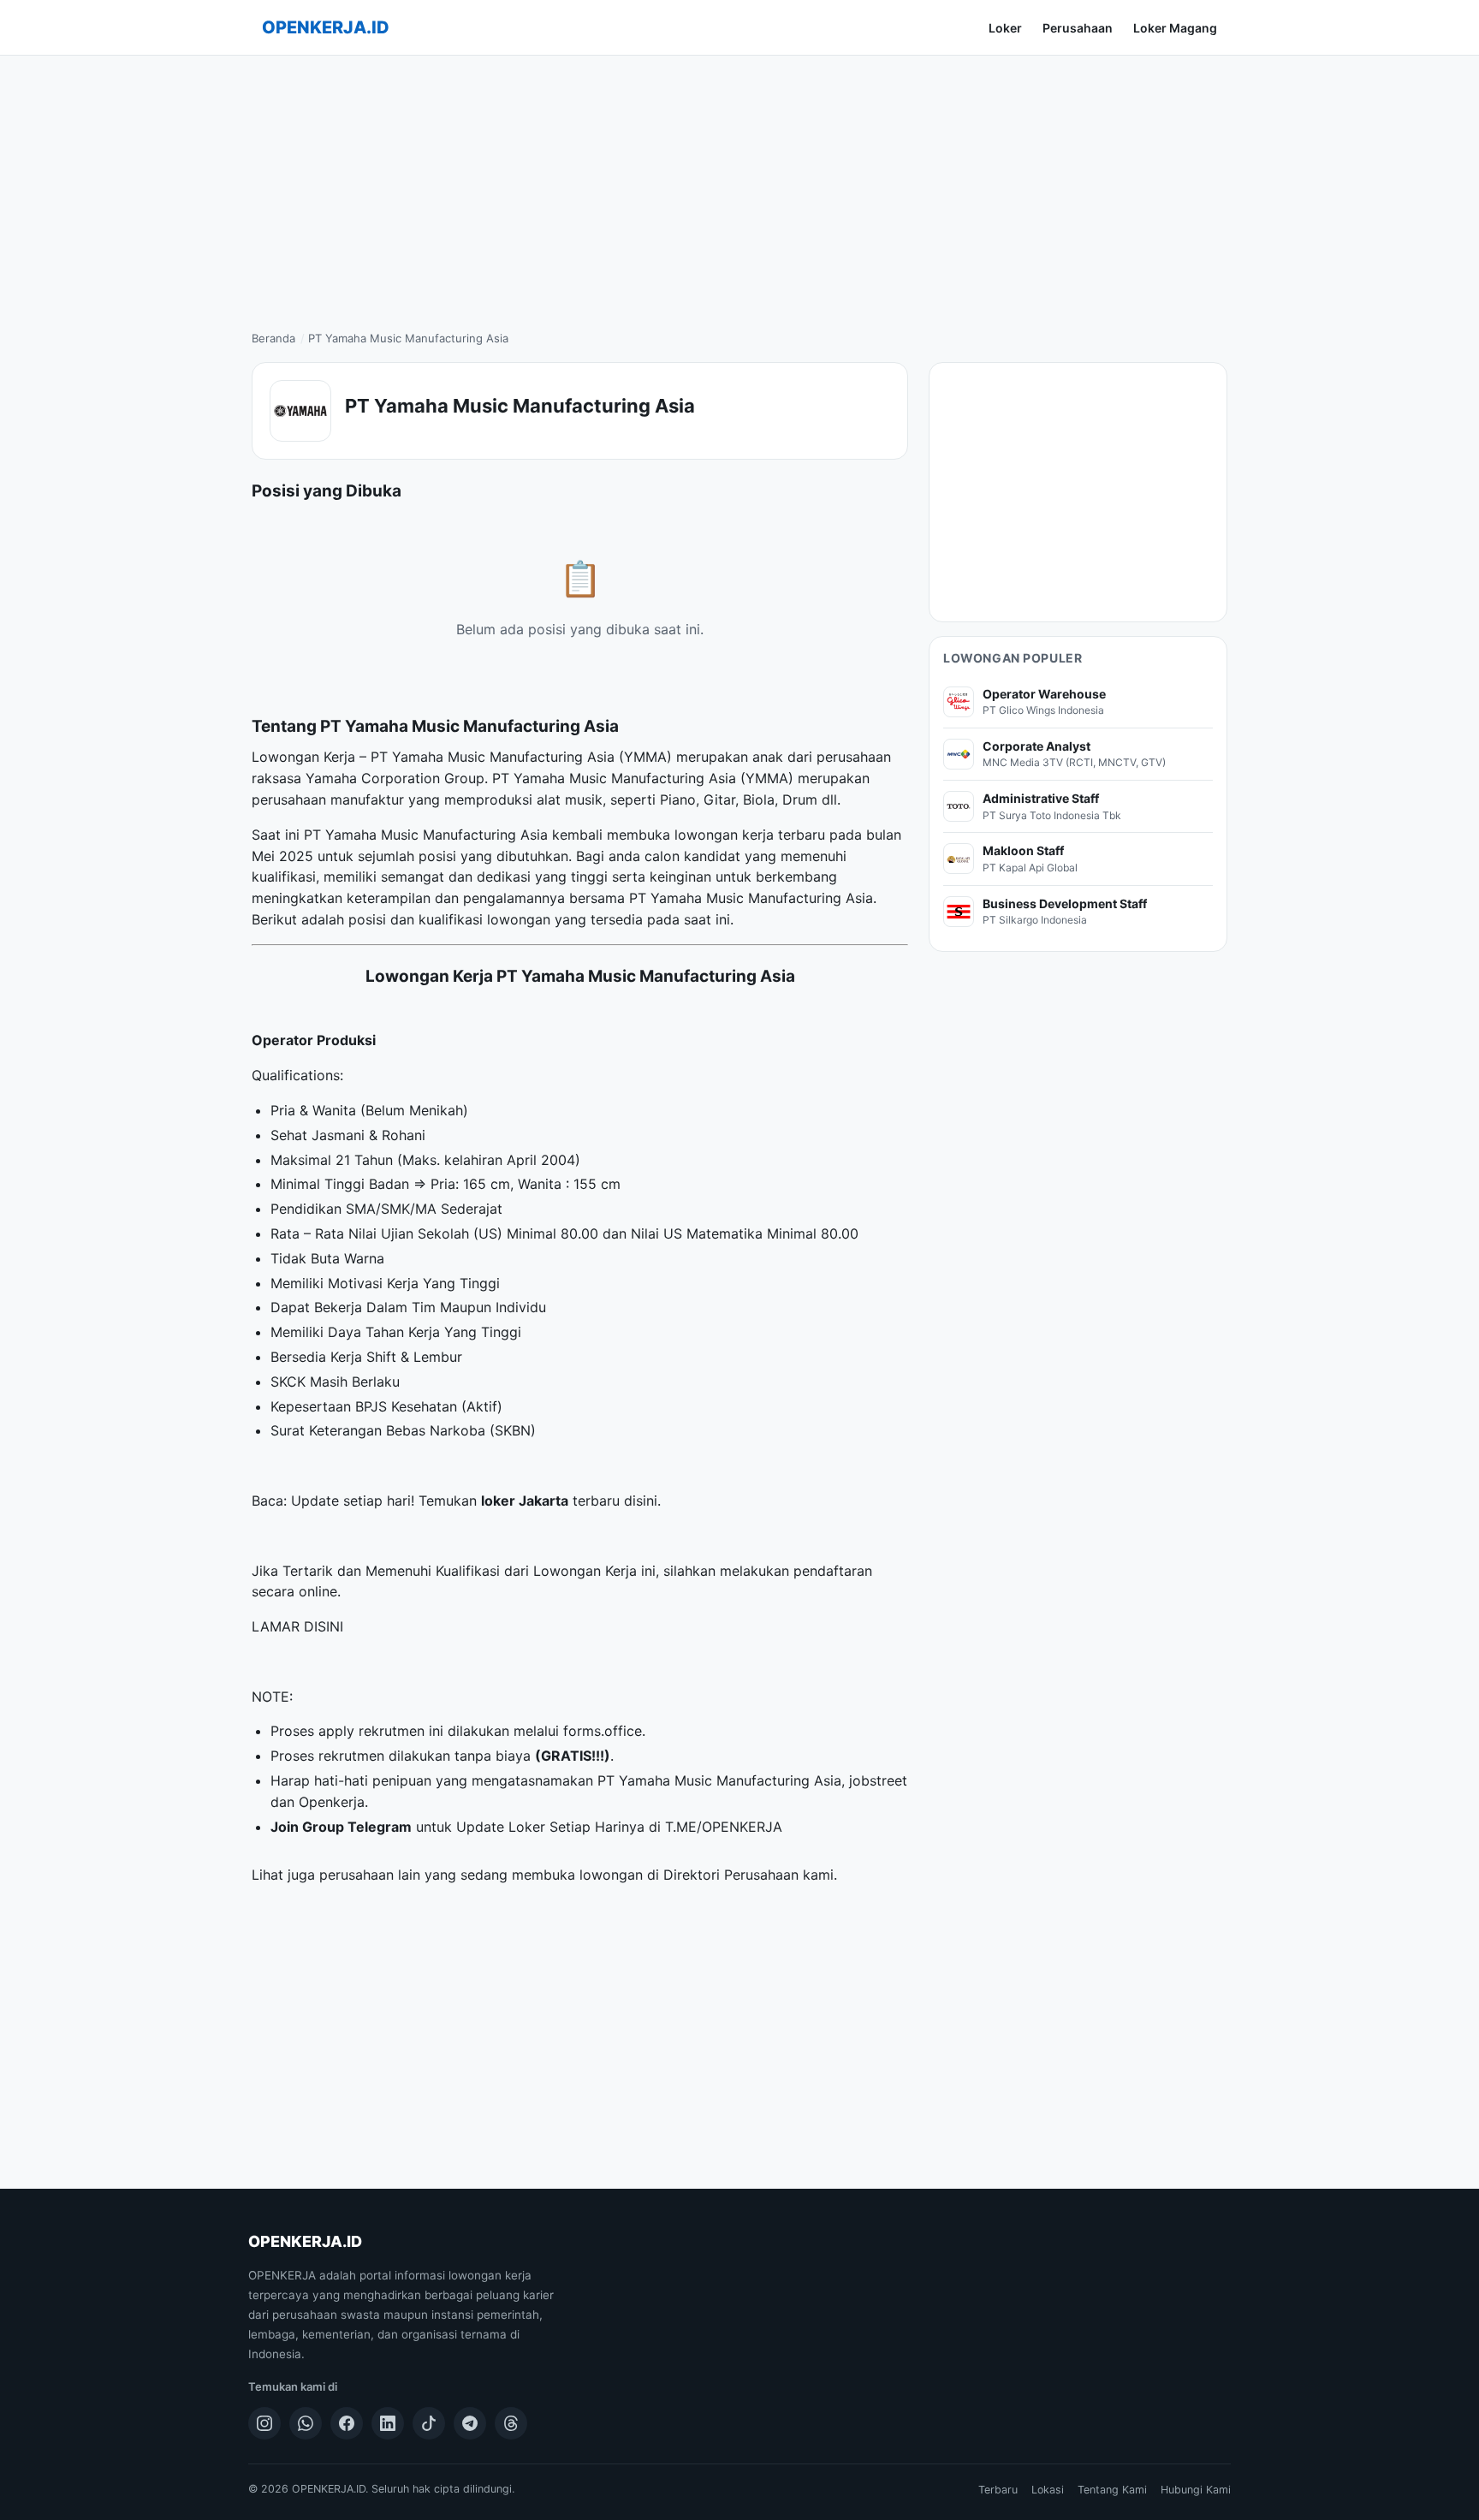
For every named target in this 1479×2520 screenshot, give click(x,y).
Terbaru (998, 2490)
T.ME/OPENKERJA (724, 1827)
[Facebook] (347, 2423)
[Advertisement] (739, 184)
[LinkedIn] (388, 2423)
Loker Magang (1175, 28)
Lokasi (1048, 2490)
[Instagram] (264, 2423)
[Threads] (511, 2423)
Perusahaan (1078, 28)
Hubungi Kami (1196, 2490)
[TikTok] (429, 2423)
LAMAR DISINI (297, 1626)
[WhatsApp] (306, 2423)
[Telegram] (470, 2423)
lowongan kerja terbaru (750, 835)
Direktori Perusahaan (731, 1875)
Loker (1005, 28)
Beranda (273, 338)
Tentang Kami (1112, 2490)
